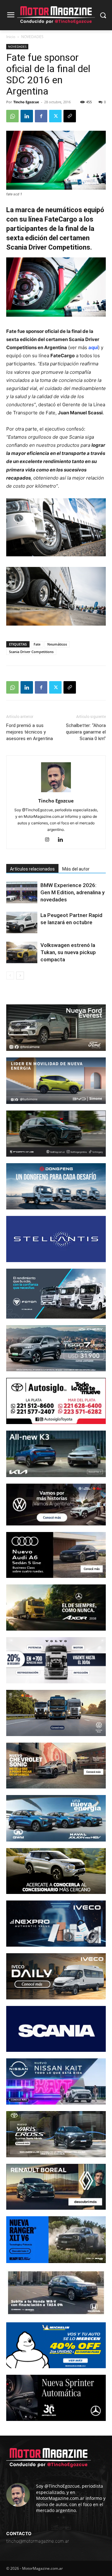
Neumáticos (57, 644)
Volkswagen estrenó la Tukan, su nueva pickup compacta (68, 952)
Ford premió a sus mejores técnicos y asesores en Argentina (30, 732)
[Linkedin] (27, 116)
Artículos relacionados (32, 869)
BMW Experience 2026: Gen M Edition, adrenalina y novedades (72, 892)
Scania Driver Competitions (31, 652)
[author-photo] (56, 792)
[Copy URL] (70, 116)
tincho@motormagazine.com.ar (38, 2541)
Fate (37, 644)
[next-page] (20, 976)
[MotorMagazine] (56, 15)
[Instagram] (50, 840)
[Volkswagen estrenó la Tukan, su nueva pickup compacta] (22, 952)
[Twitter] (55, 116)
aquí (93, 347)
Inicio (11, 37)
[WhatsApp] (12, 116)
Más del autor (76, 869)
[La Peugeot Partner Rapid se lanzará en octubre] (22, 922)
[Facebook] (41, 116)
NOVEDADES (32, 37)
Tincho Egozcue (26, 102)
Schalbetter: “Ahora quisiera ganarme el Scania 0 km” (86, 732)
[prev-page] (10, 976)
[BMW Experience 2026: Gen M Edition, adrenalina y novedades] (22, 893)
